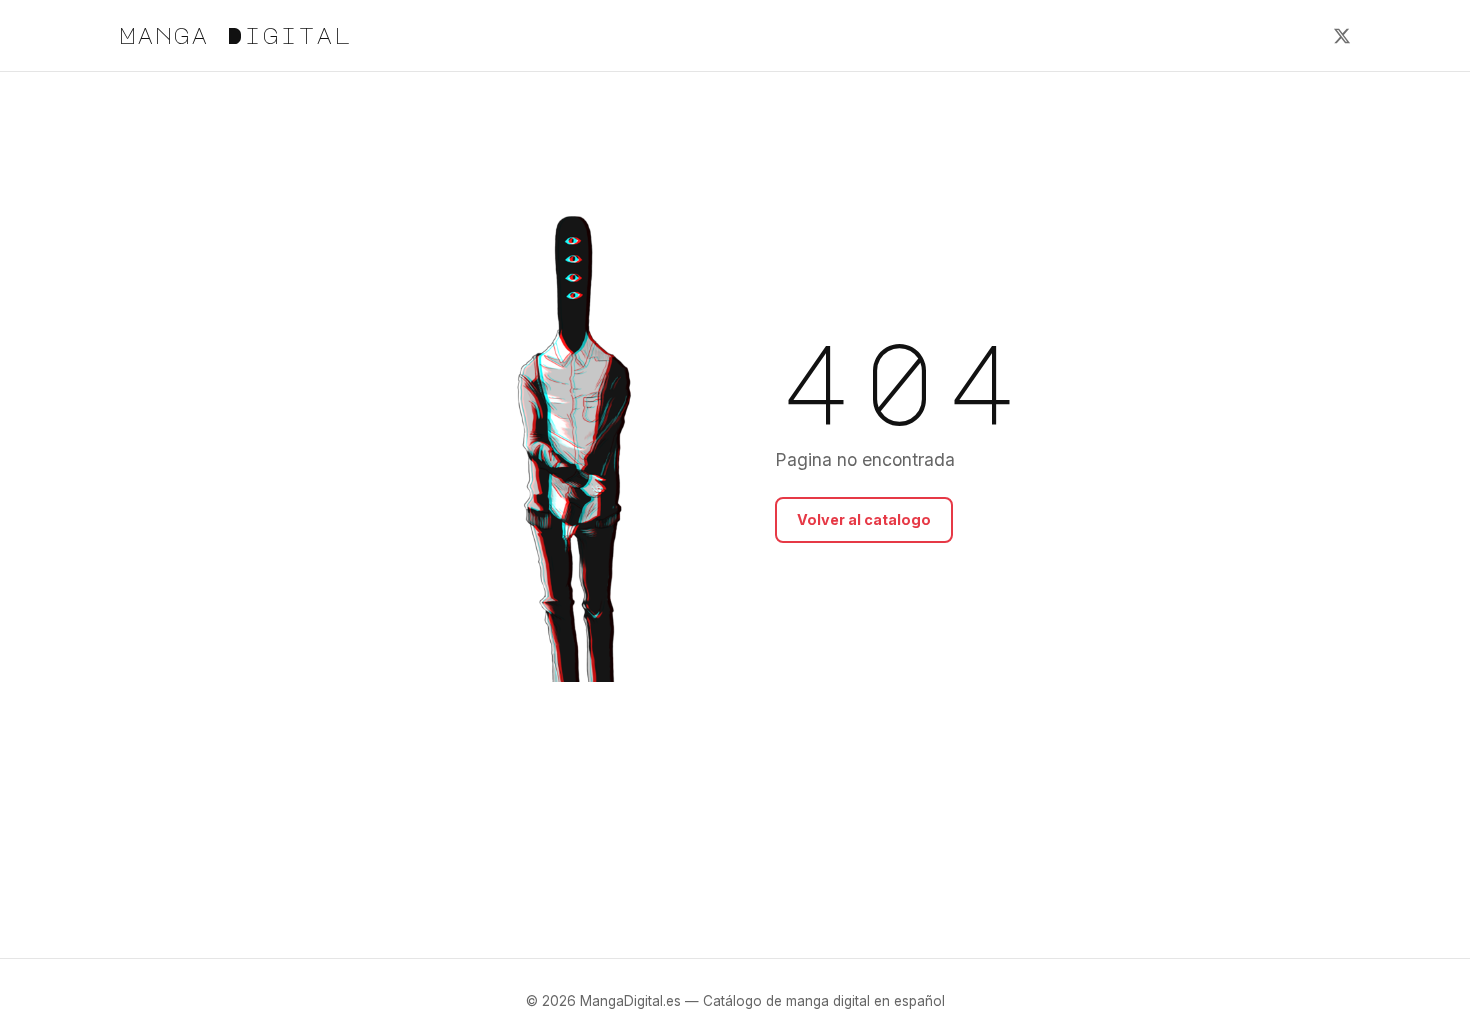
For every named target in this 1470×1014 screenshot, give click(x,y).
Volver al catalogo (864, 519)
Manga (235, 35)
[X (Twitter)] (1342, 36)
